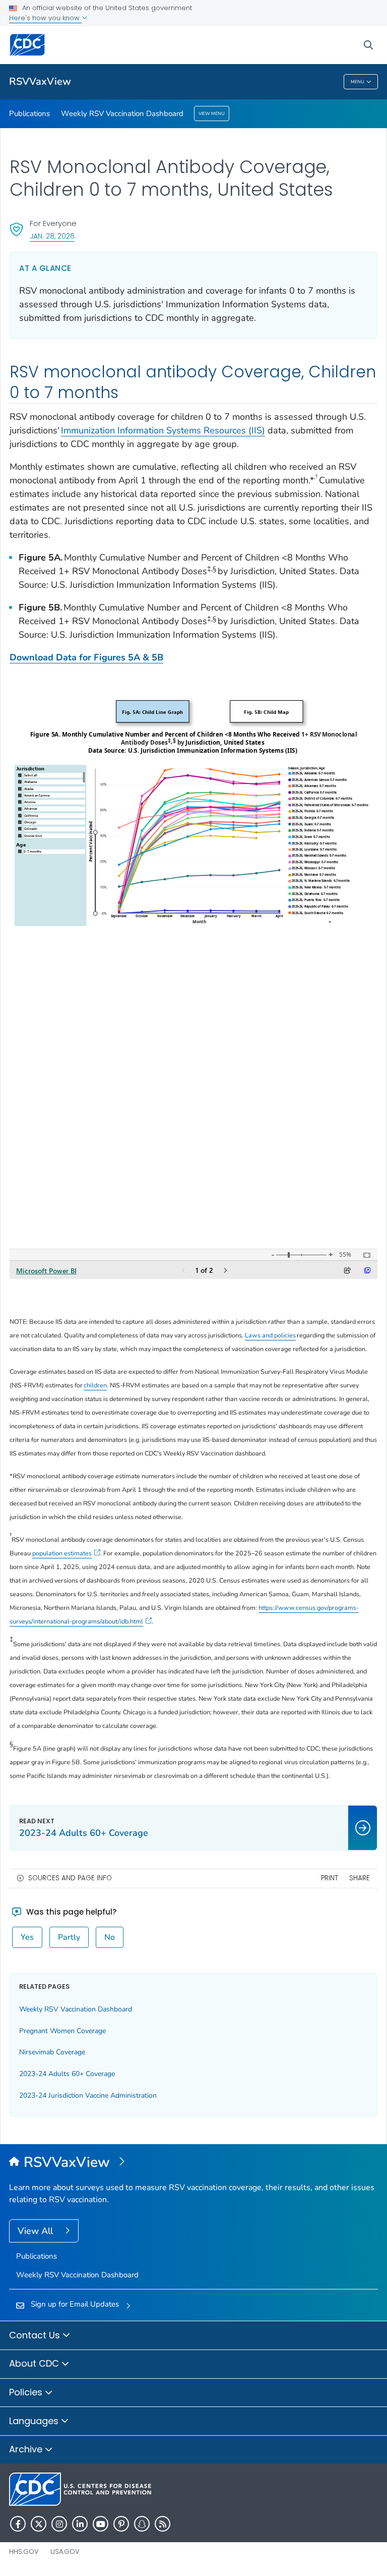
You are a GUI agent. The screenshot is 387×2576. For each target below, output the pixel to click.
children (95, 1385)
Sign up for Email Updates (75, 2304)
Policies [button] (27, 2392)
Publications (29, 114)
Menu (358, 82)
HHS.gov (24, 2552)
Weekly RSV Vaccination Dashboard (122, 114)
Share (360, 1878)
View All (37, 2231)
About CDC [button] (35, 2363)
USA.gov (65, 2552)
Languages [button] (35, 2421)
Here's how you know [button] (45, 18)
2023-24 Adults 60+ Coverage (67, 2074)
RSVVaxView (40, 81)
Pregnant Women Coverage (62, 2031)
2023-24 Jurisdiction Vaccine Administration (88, 2095)
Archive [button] (27, 2449)
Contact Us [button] (36, 2335)
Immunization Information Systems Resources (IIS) (163, 430)
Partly (69, 1937)
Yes (27, 1937)
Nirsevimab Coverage (52, 2052)
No (110, 1937)
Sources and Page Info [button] (70, 1878)
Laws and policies (270, 1335)
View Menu (212, 114)
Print (330, 1878)
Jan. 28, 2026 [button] (52, 236)
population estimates (62, 1553)
